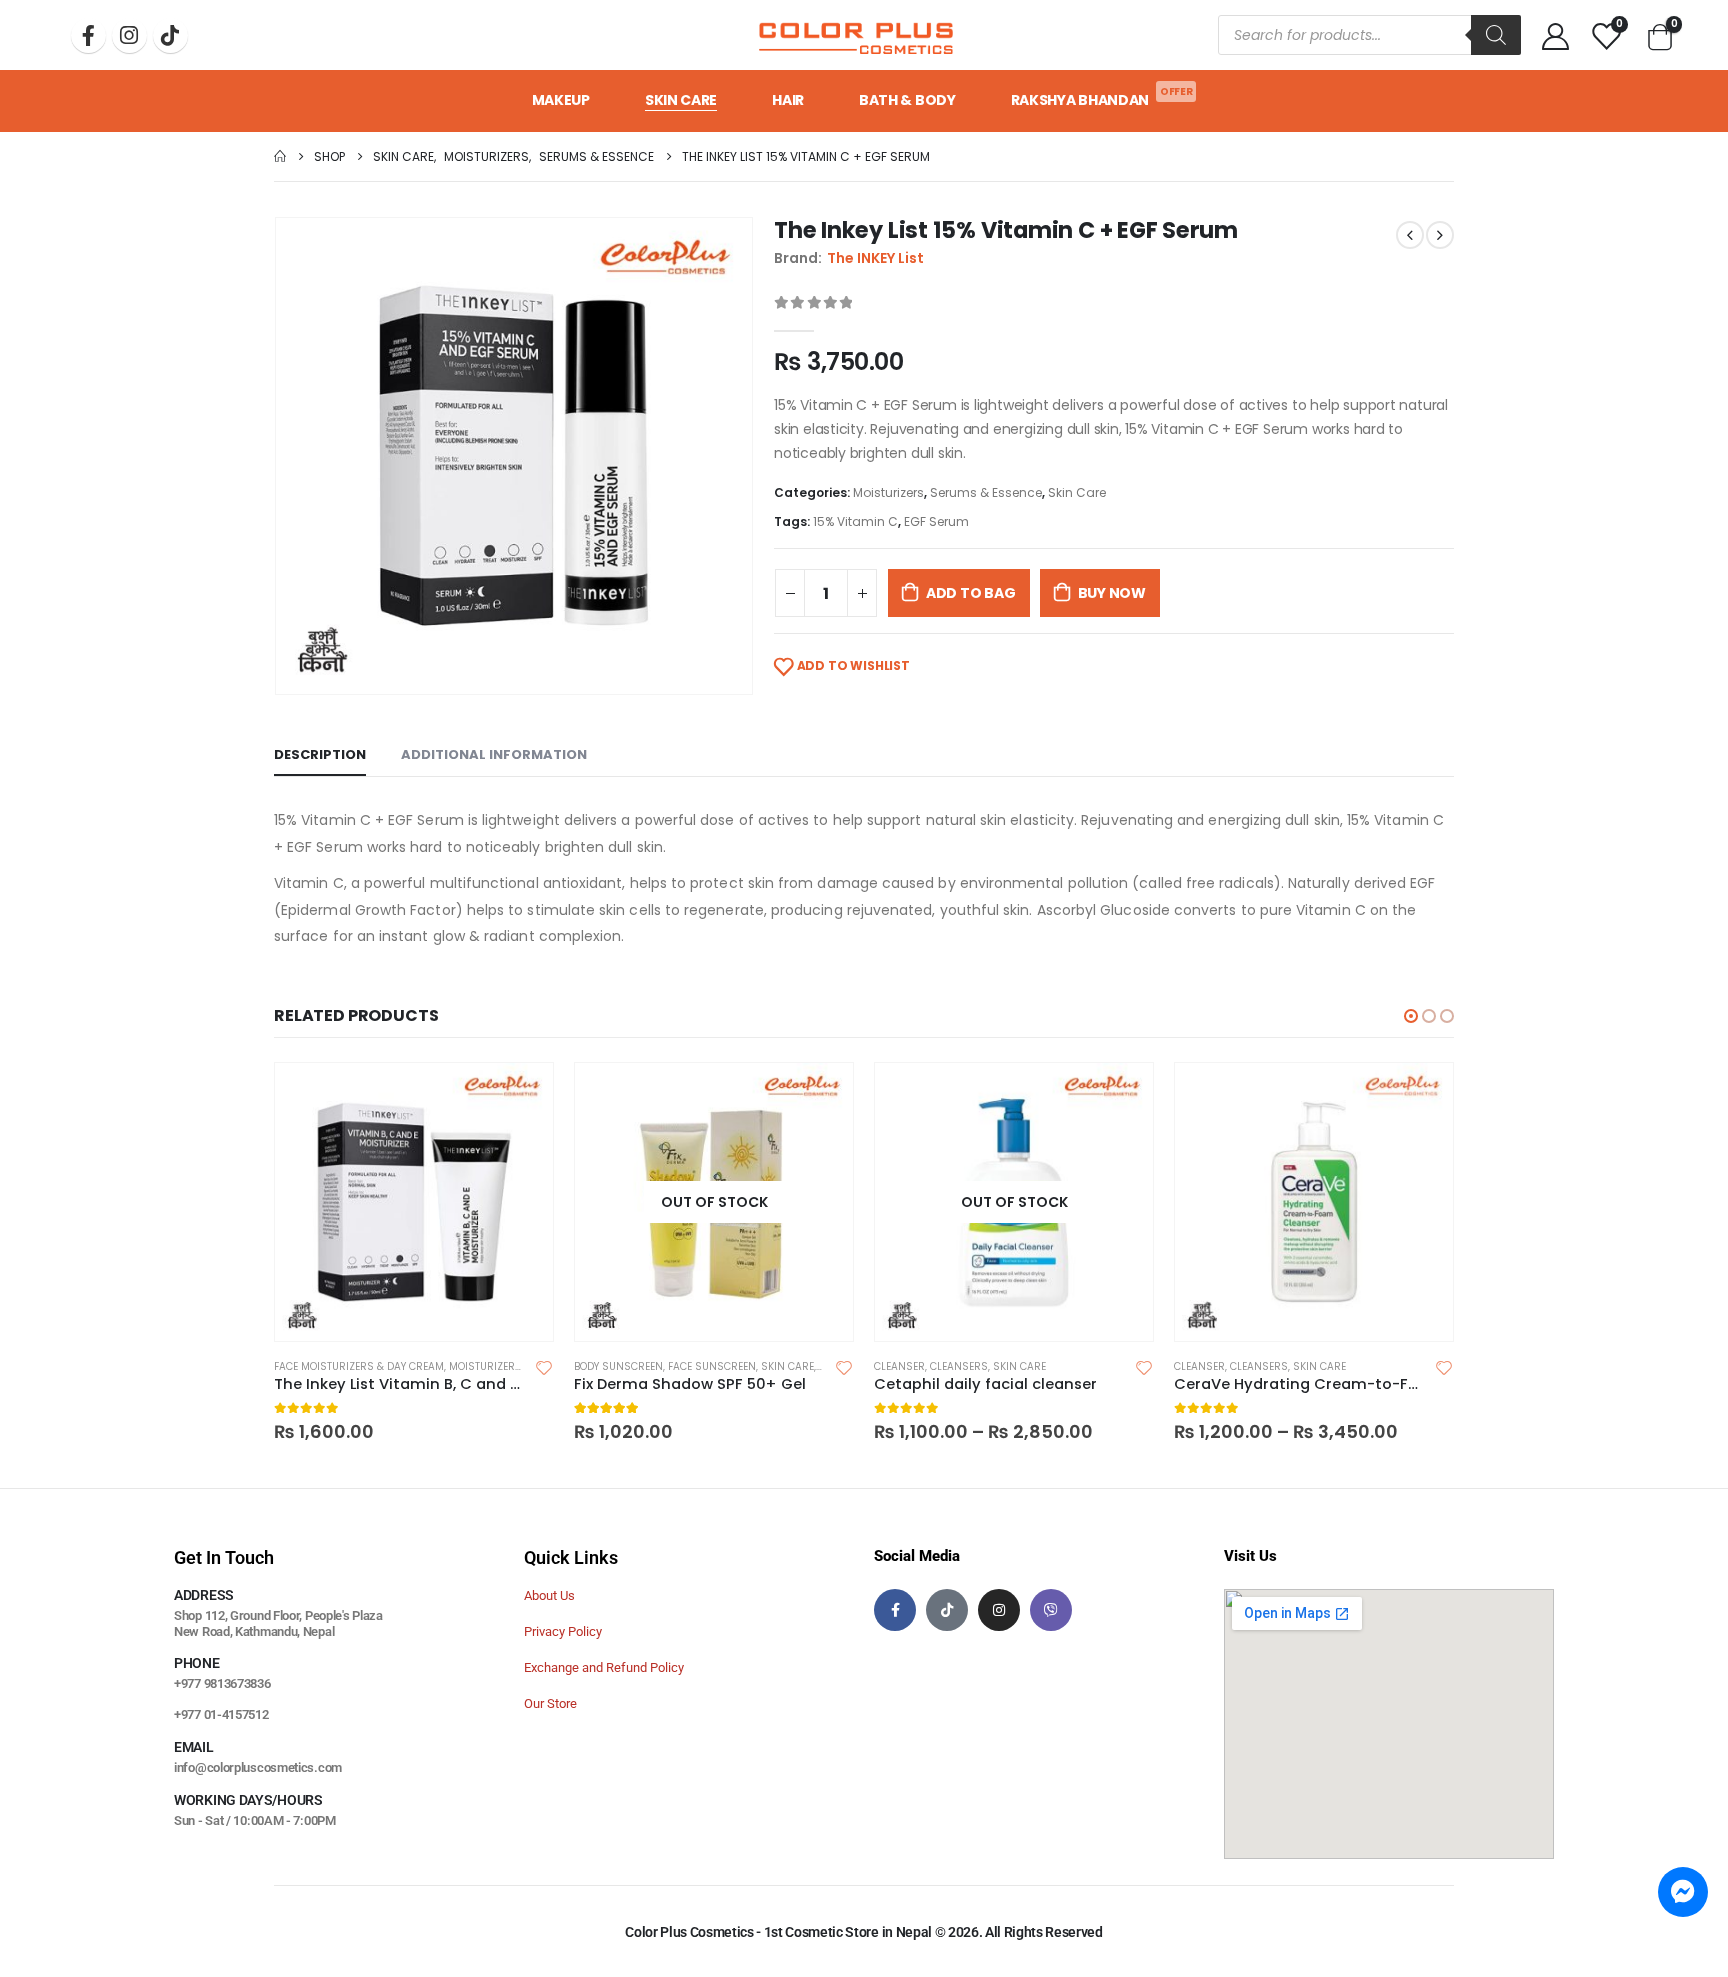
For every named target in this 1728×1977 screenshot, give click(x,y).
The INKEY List (875, 258)
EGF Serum (936, 521)
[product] (414, 1202)
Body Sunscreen (618, 1366)
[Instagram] (129, 35)
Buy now (1112, 593)
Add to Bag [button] (520, 1096)
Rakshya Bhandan (1102, 97)
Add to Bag (971, 593)
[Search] (1496, 35)
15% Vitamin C (855, 521)
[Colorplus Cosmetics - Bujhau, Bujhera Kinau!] (856, 35)
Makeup (561, 100)
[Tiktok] (170, 35)
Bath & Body (907, 100)
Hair (788, 100)
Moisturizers (888, 492)
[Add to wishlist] (544, 1367)
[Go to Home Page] (280, 156)
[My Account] (1555, 35)
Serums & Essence (986, 492)
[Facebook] (88, 35)
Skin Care (681, 100)
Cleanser (899, 1366)
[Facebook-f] (895, 1610)
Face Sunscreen (712, 1366)
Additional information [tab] (494, 754)
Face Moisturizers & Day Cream (359, 1366)
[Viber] (1051, 1610)
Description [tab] (320, 754)
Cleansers (959, 1366)
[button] (1411, 1016)
